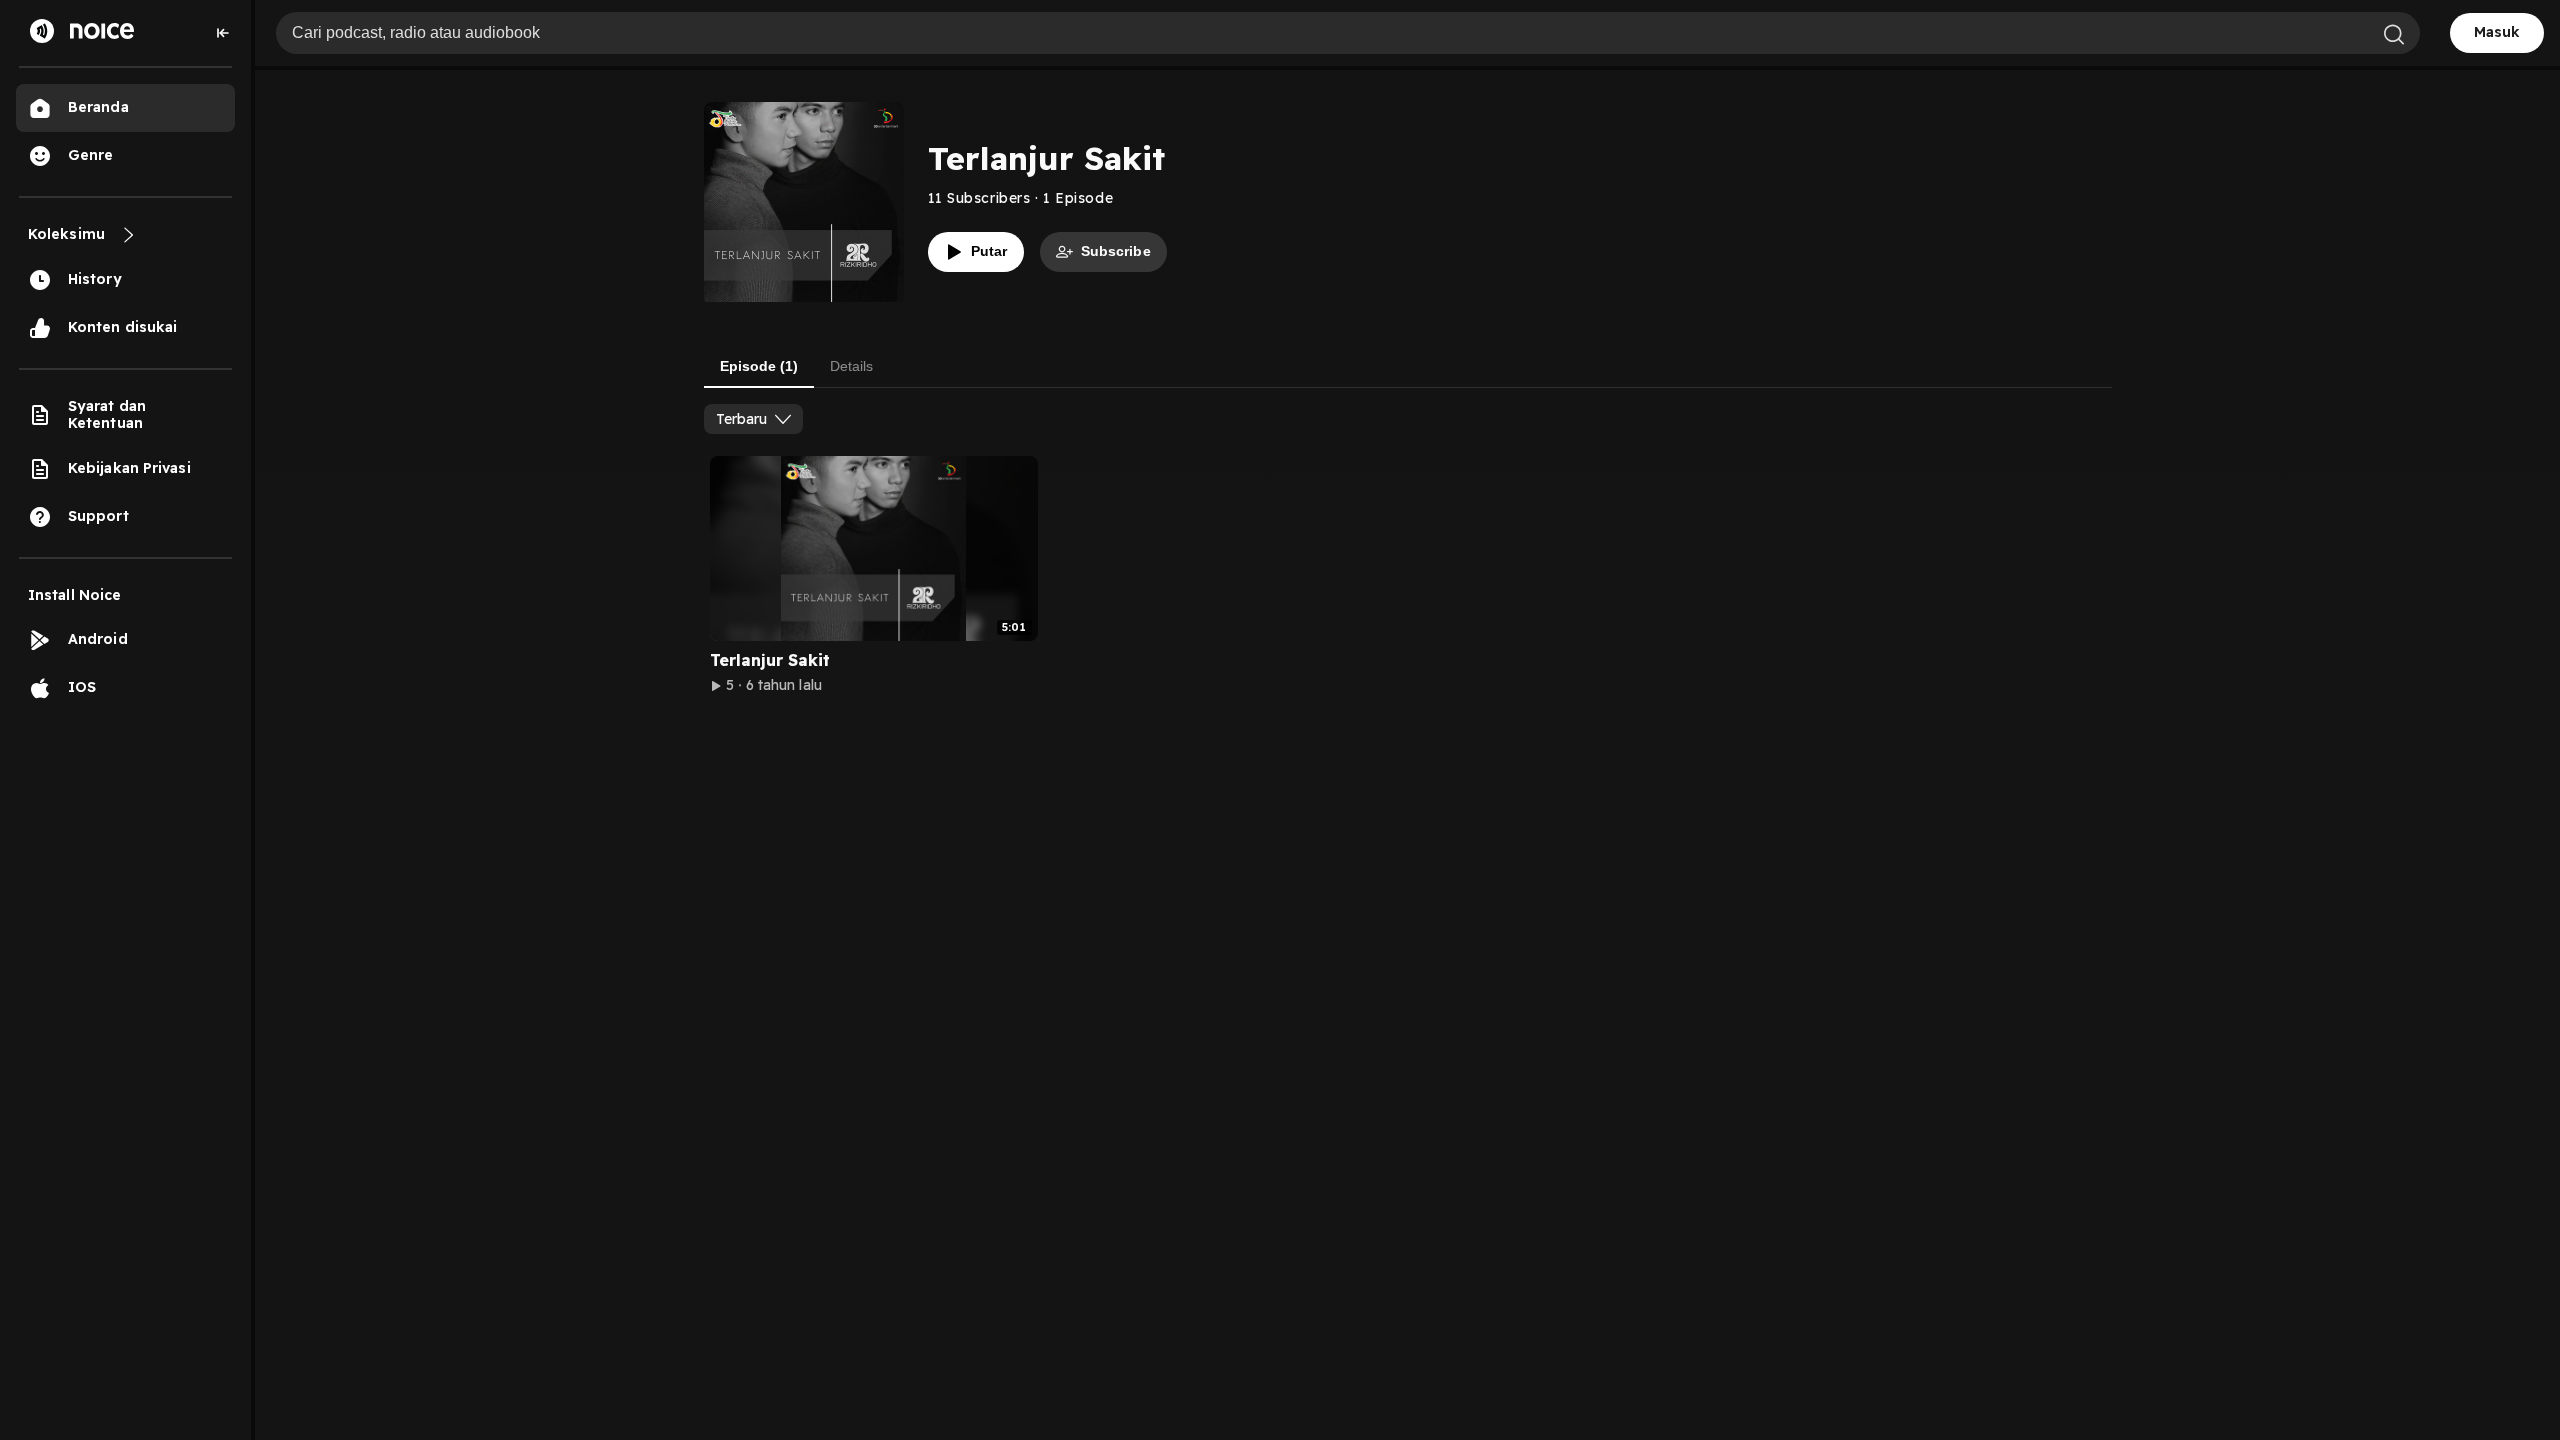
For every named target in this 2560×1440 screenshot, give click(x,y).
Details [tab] (851, 366)
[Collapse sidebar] (223, 33)
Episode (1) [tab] (759, 366)
